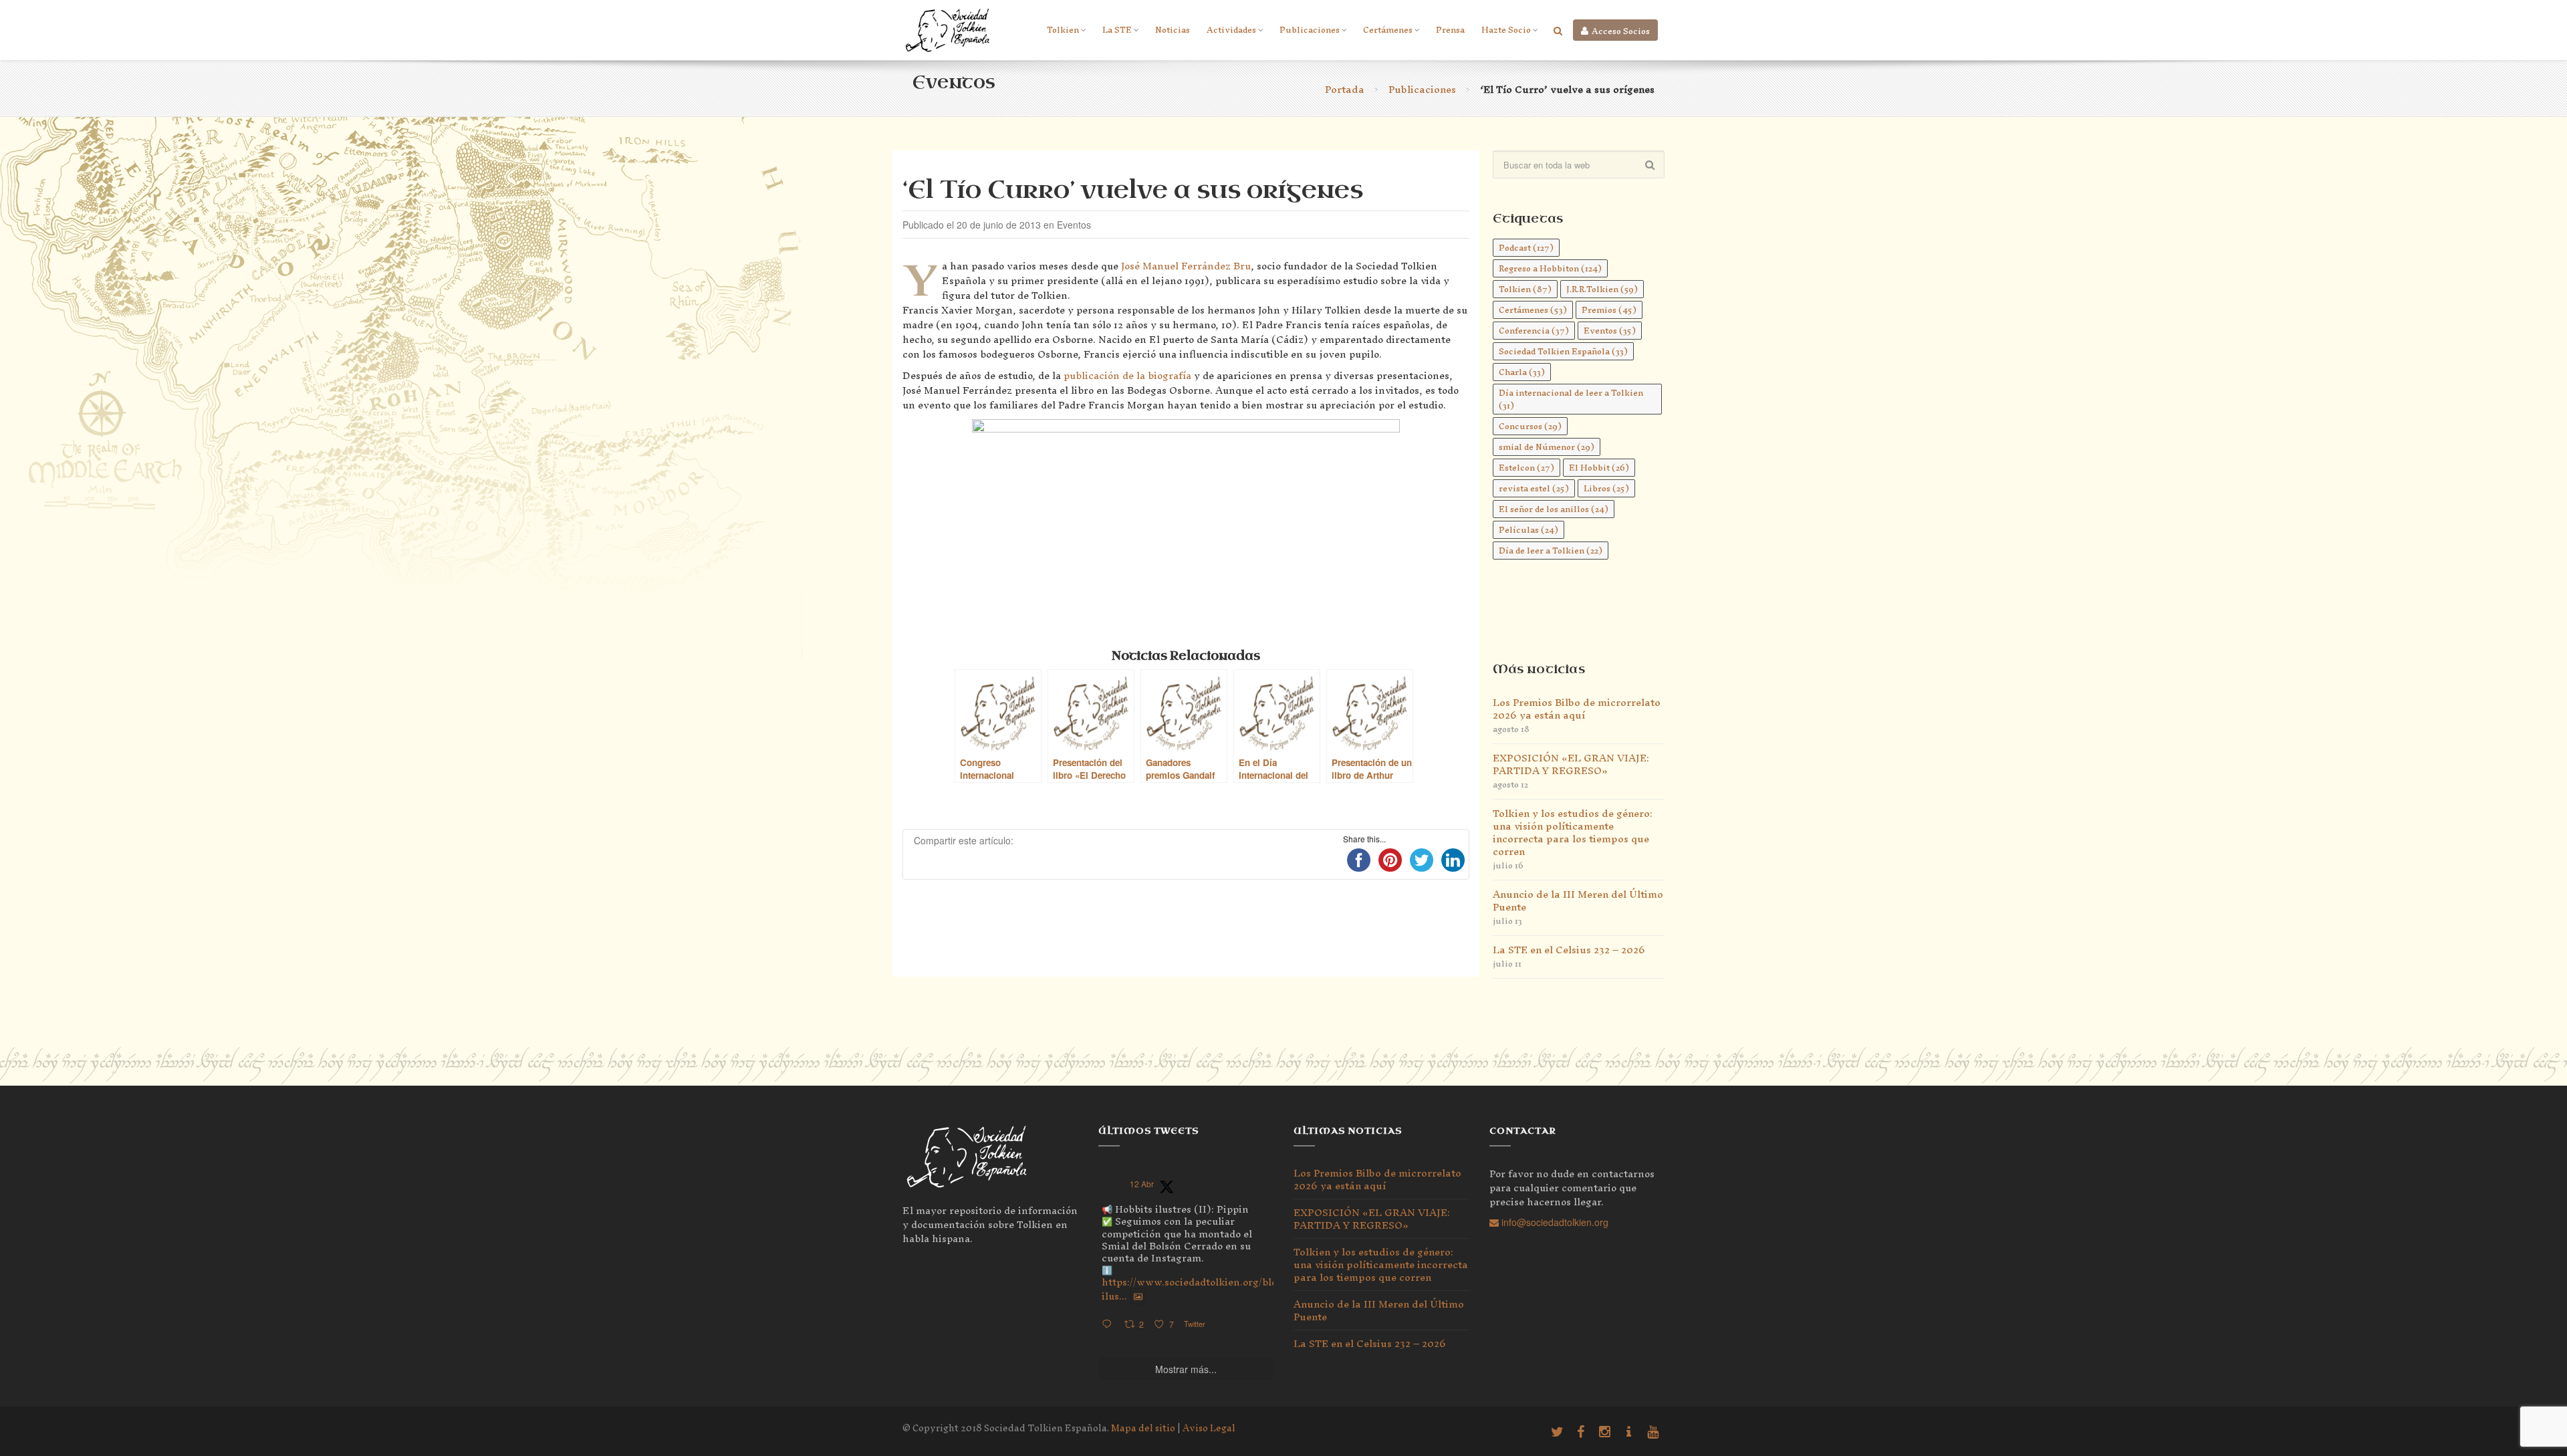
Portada (1345, 89)
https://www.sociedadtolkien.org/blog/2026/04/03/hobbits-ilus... (1243, 1289)
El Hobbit (1599, 468)
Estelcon (1526, 468)
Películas (1529, 530)
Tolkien (1063, 30)
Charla (1522, 372)
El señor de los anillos (1554, 509)
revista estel (1534, 488)
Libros (1606, 488)
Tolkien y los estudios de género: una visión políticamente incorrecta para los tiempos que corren (1573, 832)
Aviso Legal (1209, 1428)
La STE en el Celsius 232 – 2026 (1569, 950)
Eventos (1610, 331)
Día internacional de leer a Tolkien (1571, 399)
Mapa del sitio (1143, 1428)
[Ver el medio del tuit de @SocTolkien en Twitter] (1138, 1296)
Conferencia (1534, 331)
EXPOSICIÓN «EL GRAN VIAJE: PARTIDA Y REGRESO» (1571, 764)
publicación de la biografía (1127, 375)
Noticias (1173, 30)
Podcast (1526, 248)
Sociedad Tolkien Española (1563, 351)
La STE (1117, 30)
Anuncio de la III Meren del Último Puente (1578, 900)
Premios (1609, 310)
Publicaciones (1310, 30)
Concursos (1530, 426)
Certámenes (1388, 30)
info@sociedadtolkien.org (1554, 1222)
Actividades (1231, 30)
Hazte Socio (1506, 30)
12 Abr (1142, 1184)
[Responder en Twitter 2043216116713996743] (1110, 1325)
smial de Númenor (1547, 447)
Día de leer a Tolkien (1551, 551)
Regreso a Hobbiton (1550, 268)
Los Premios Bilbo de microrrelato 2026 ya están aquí (1577, 709)
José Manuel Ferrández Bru (1186, 266)
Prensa (1450, 30)
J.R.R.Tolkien (1602, 289)
